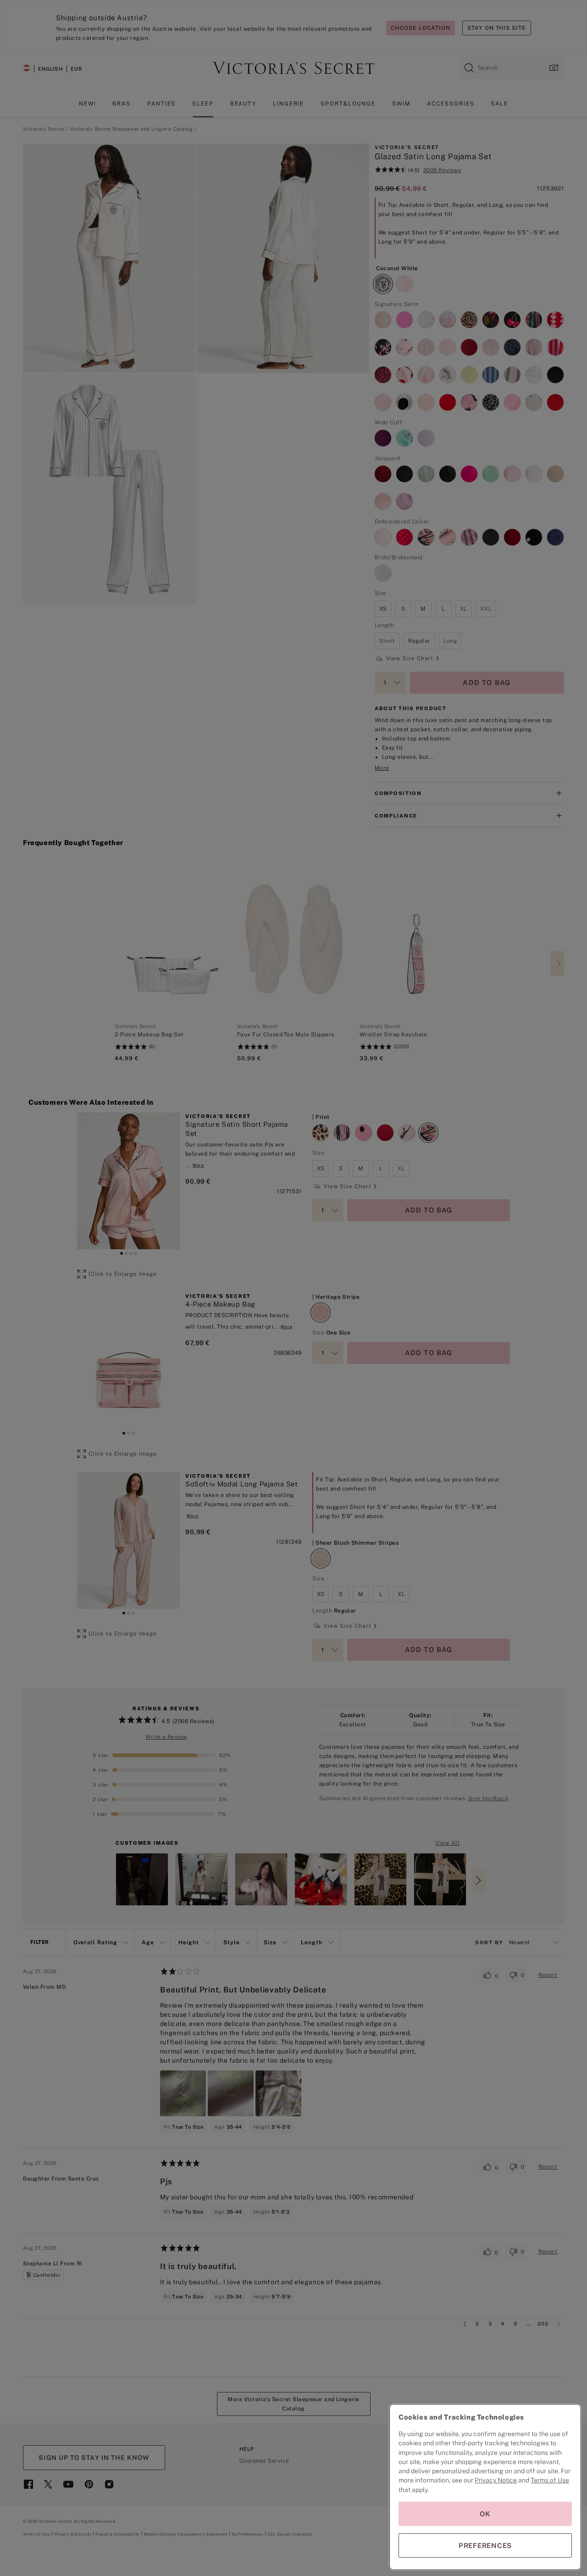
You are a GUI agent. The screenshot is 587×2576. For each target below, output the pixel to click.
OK (485, 2514)
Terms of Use (550, 2480)
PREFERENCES (485, 2545)
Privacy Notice (496, 2480)
